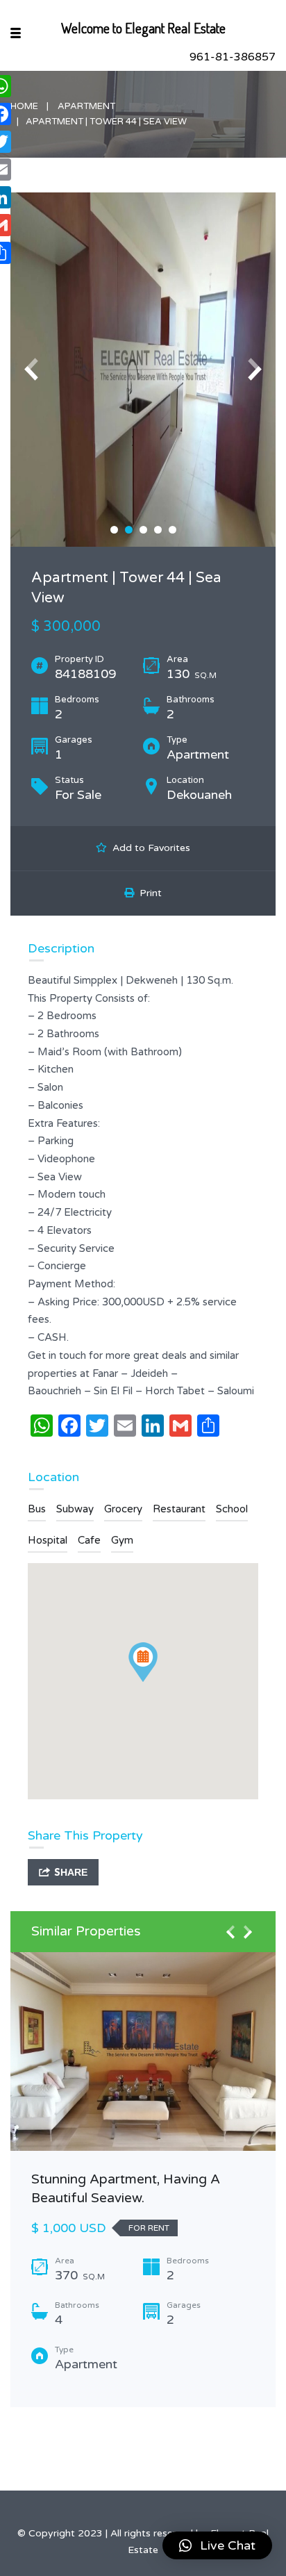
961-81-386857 (233, 57)
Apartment (86, 106)
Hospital (48, 1540)
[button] (217, 2545)
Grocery (123, 1509)
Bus (37, 1509)
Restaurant (179, 1509)
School (232, 1509)
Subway (75, 1509)
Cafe (89, 1540)
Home (24, 106)
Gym (122, 1540)
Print (148, 893)
